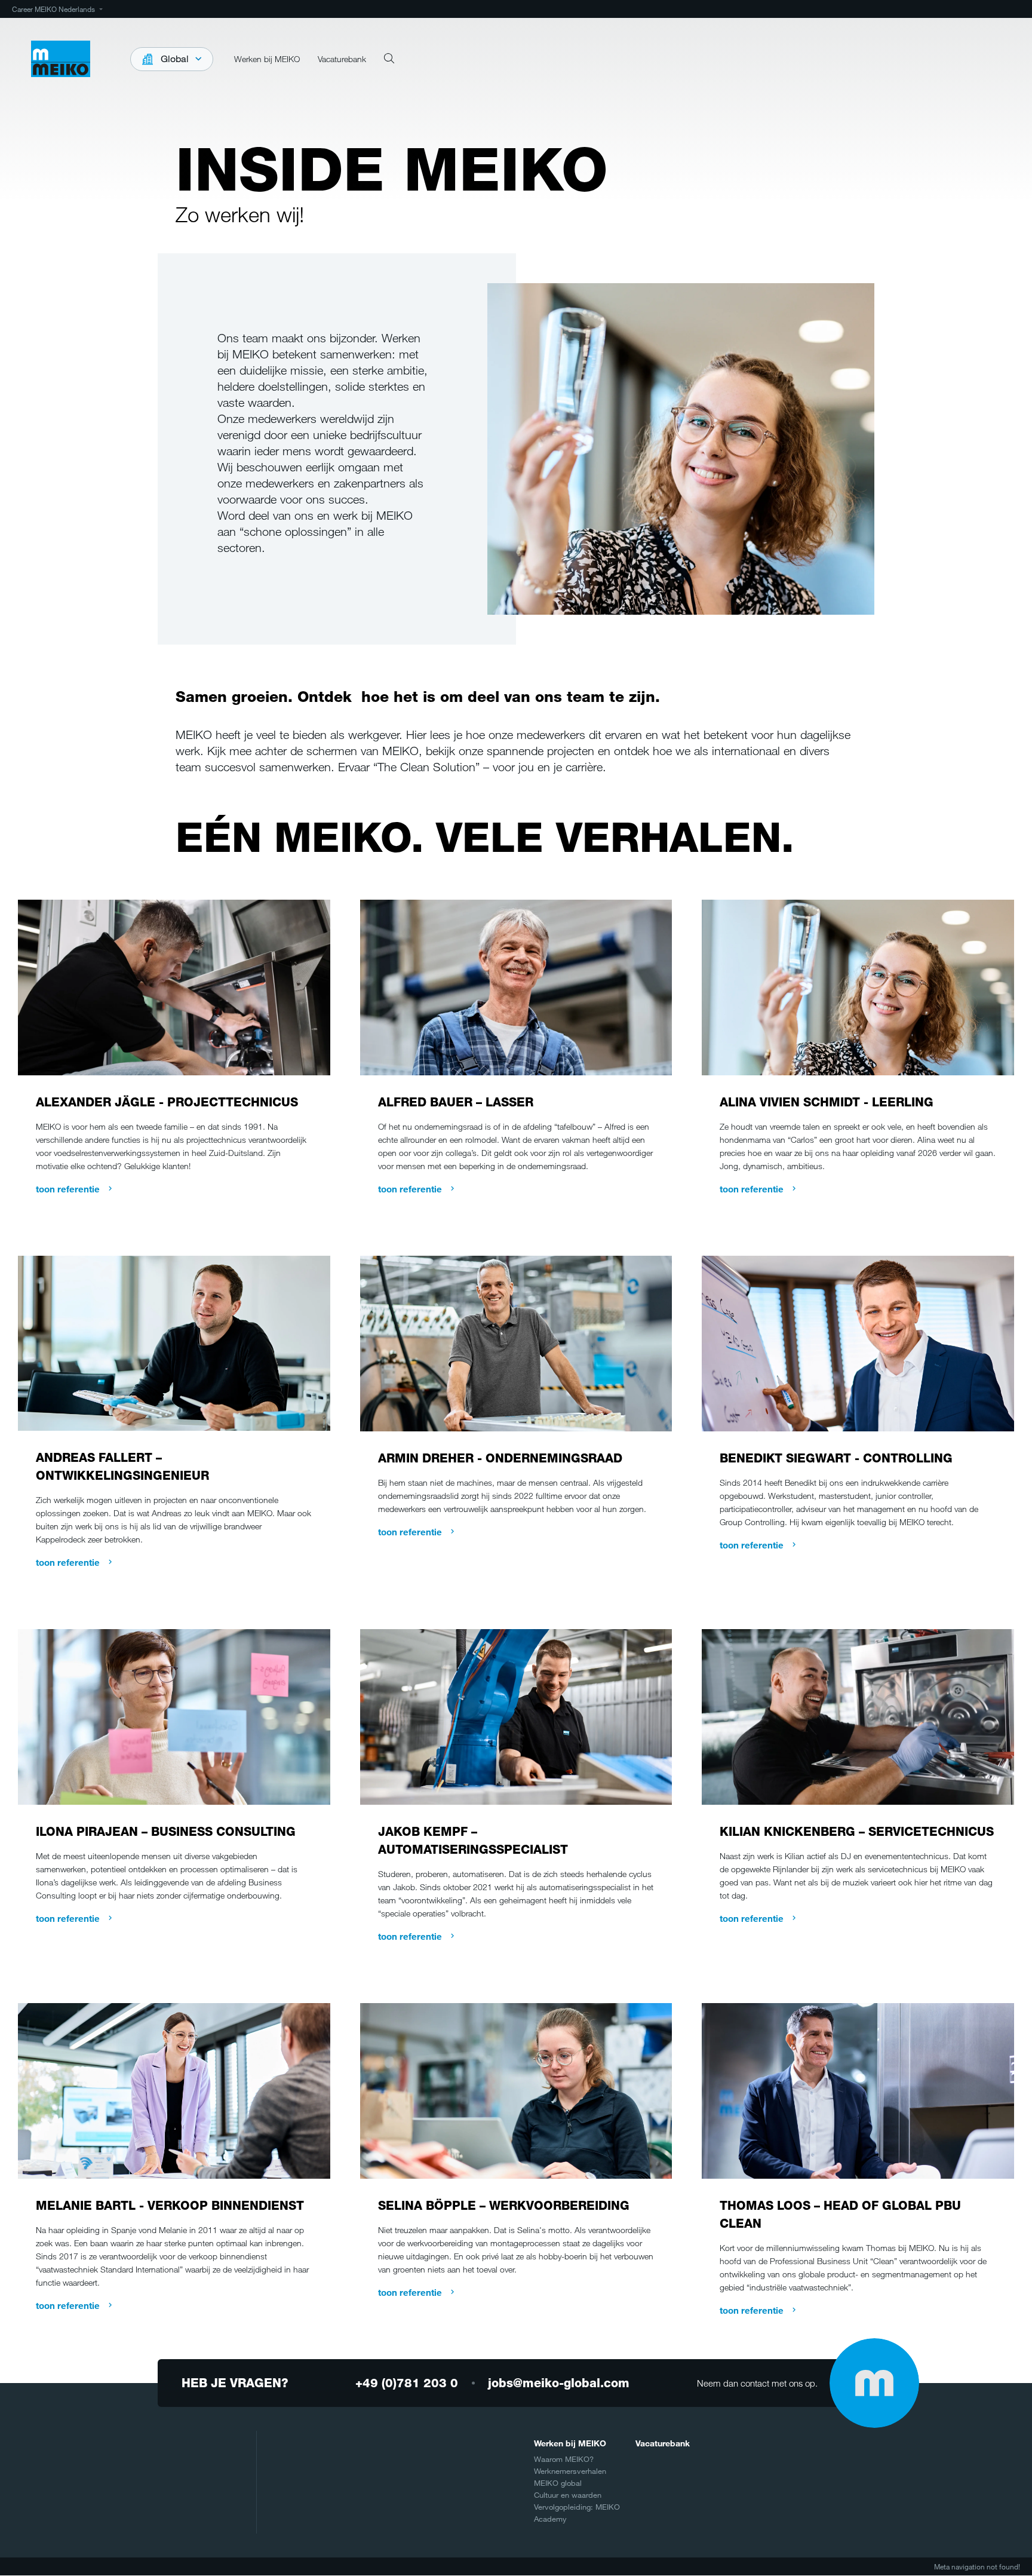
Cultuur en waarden (568, 2495)
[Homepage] (61, 59)
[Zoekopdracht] (389, 59)
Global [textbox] (175, 59)
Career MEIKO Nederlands (53, 9)
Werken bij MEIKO (570, 2443)
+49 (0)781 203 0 (407, 2383)
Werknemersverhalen (570, 2471)
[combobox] (172, 59)
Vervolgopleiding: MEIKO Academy (577, 2513)
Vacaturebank (663, 2443)
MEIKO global (558, 2483)
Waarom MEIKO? (564, 2459)
